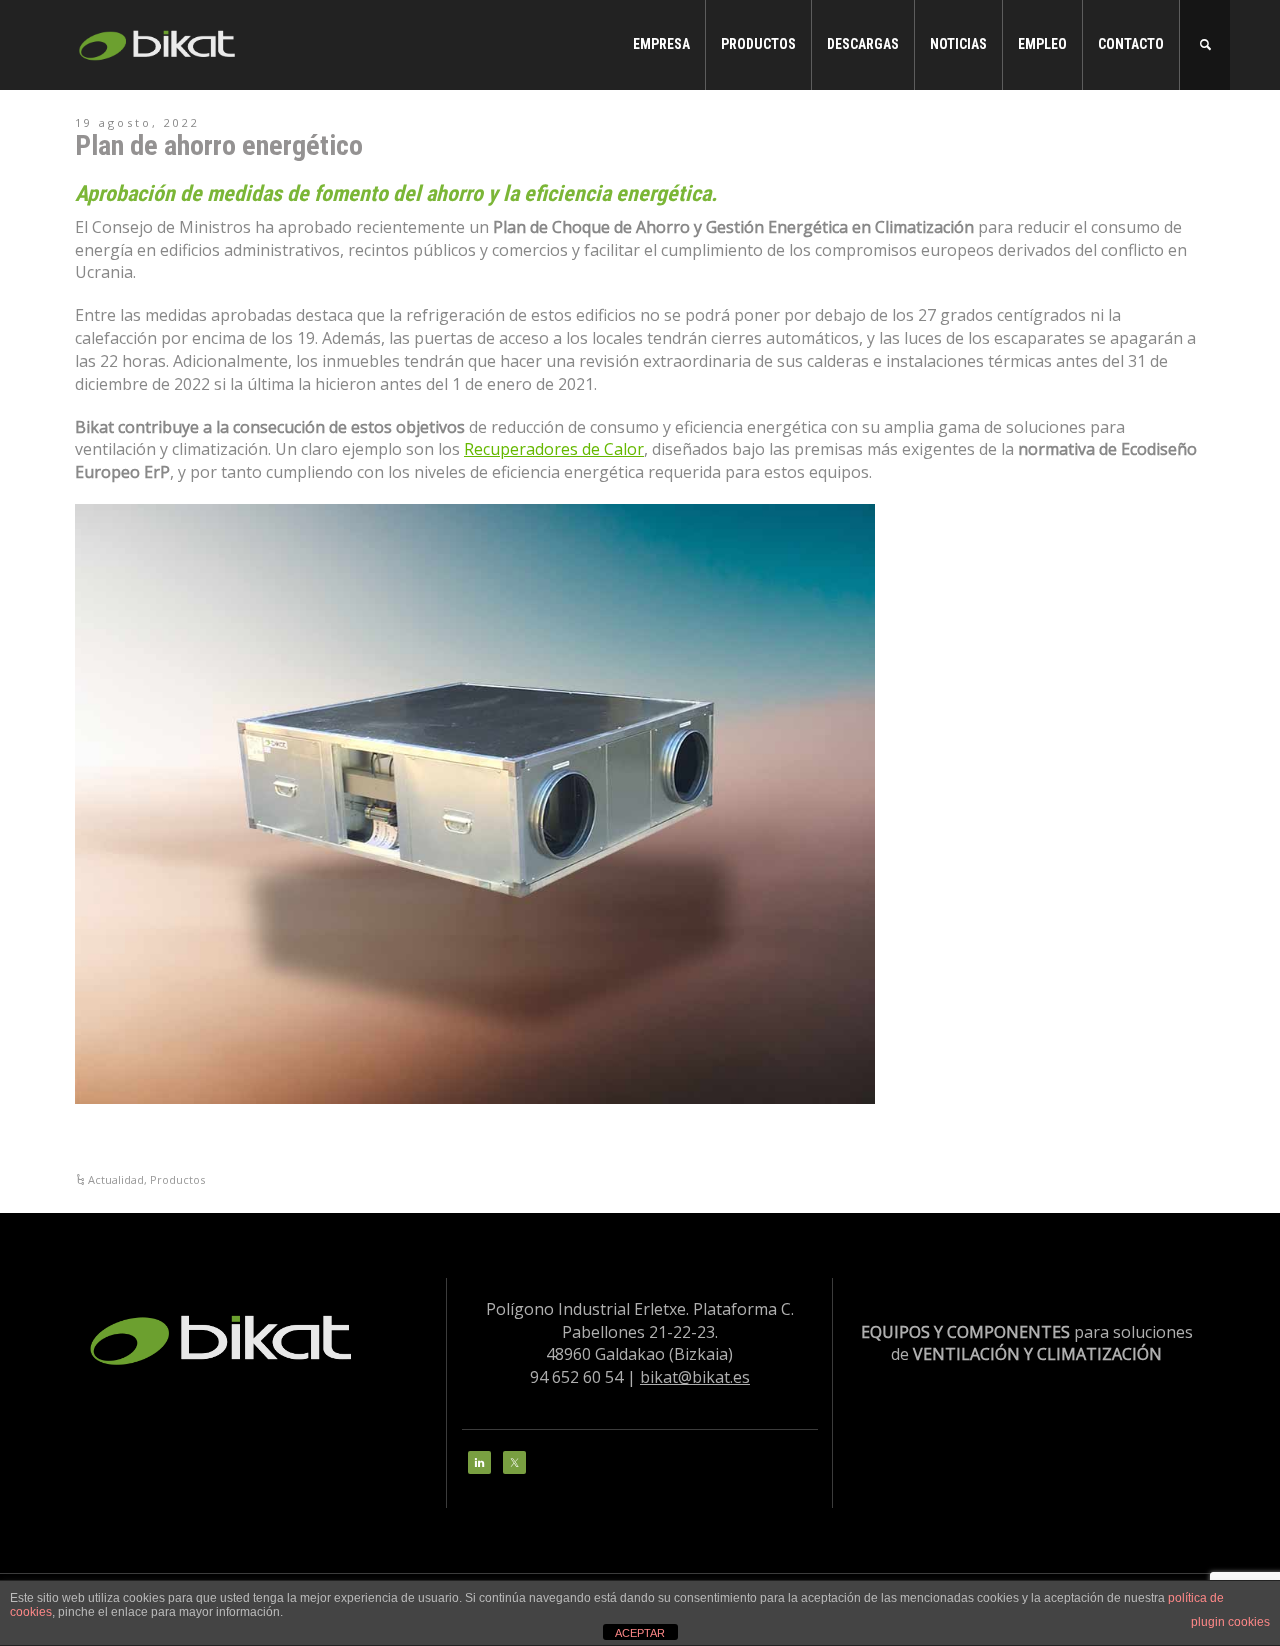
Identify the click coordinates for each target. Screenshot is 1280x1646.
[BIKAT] (159, 43)
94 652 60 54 (576, 1377)
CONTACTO (1131, 44)
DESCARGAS (863, 44)
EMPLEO (1042, 44)
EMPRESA (661, 44)
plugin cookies (1230, 1622)
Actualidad (116, 1179)
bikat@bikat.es (695, 1377)
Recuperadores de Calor (554, 449)
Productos (177, 1179)
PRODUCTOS (758, 44)
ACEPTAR (640, 1633)
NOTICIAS (958, 44)
